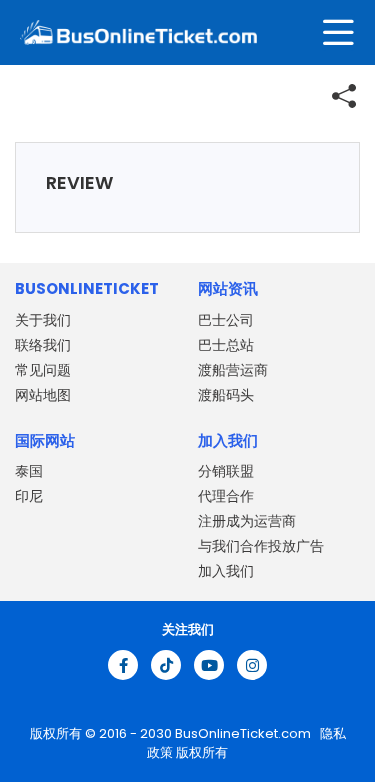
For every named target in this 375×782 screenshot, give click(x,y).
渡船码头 (226, 395)
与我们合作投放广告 (261, 546)
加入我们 (226, 571)
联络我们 (43, 345)
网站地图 (43, 395)
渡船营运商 (233, 370)
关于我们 (43, 320)
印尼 (29, 496)
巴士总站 (226, 345)
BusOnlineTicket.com (244, 733)
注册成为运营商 (247, 521)
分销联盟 (226, 471)
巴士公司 (226, 320)
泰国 (29, 471)
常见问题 (43, 370)
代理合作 (226, 496)
